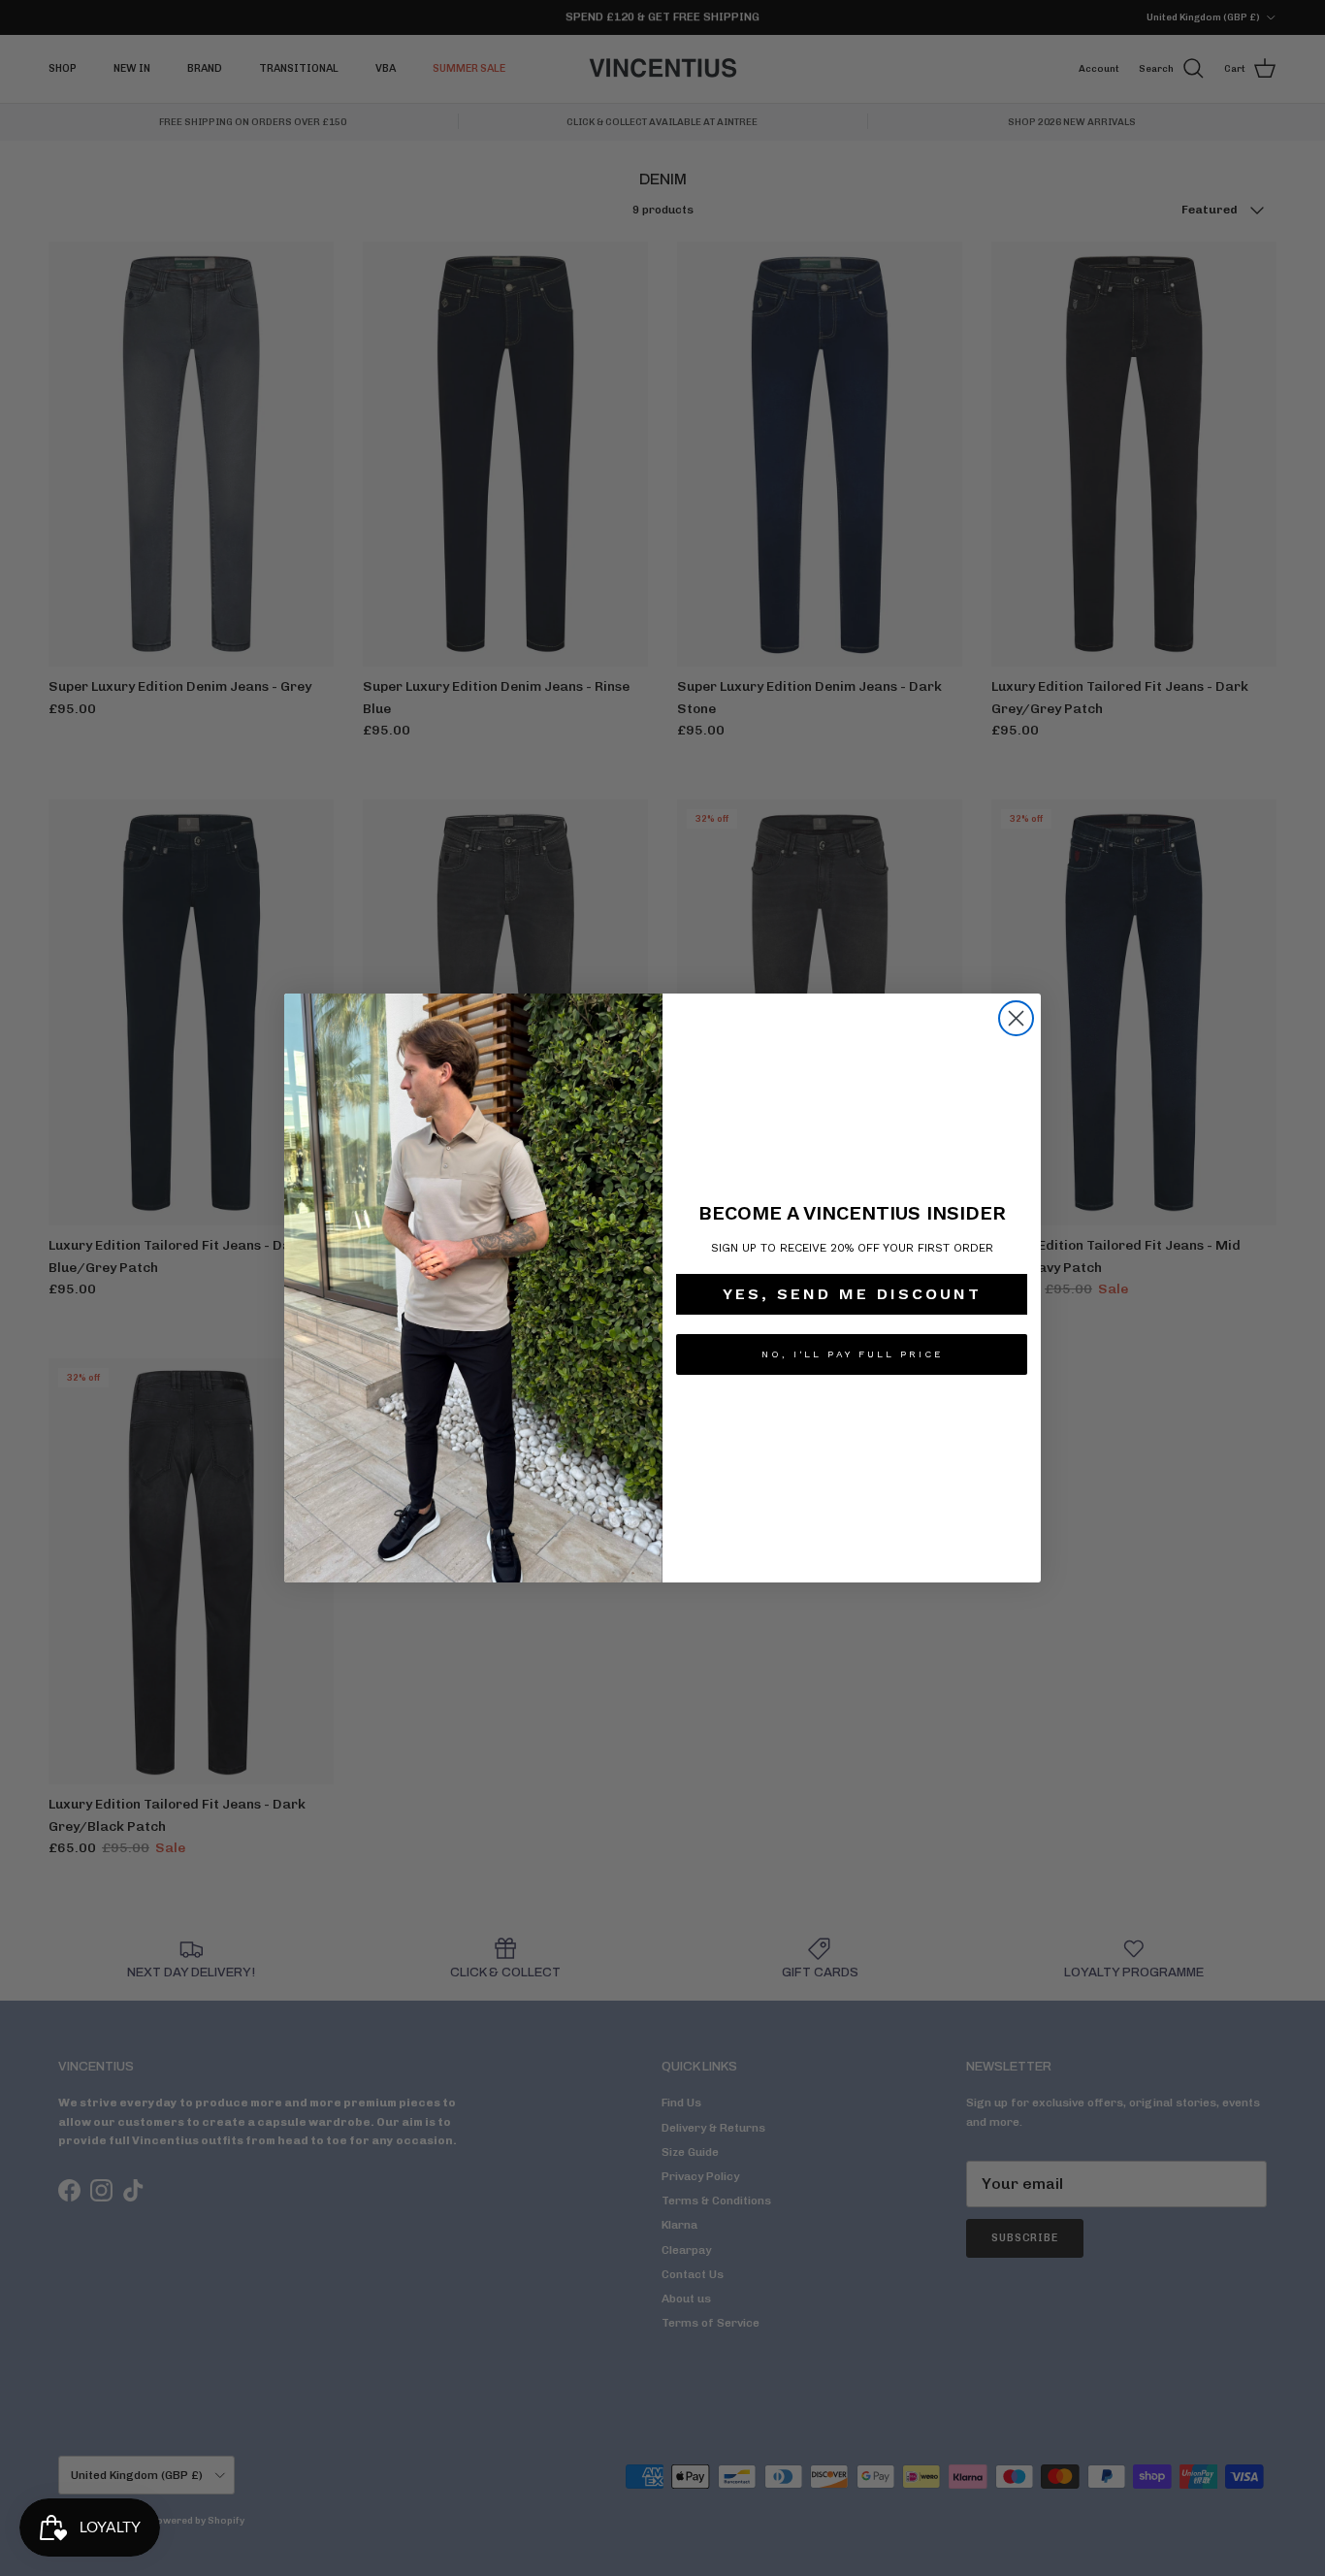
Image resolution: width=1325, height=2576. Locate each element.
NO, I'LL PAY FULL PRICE (852, 1354)
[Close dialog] (1016, 1018)
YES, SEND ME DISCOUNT (852, 1294)
